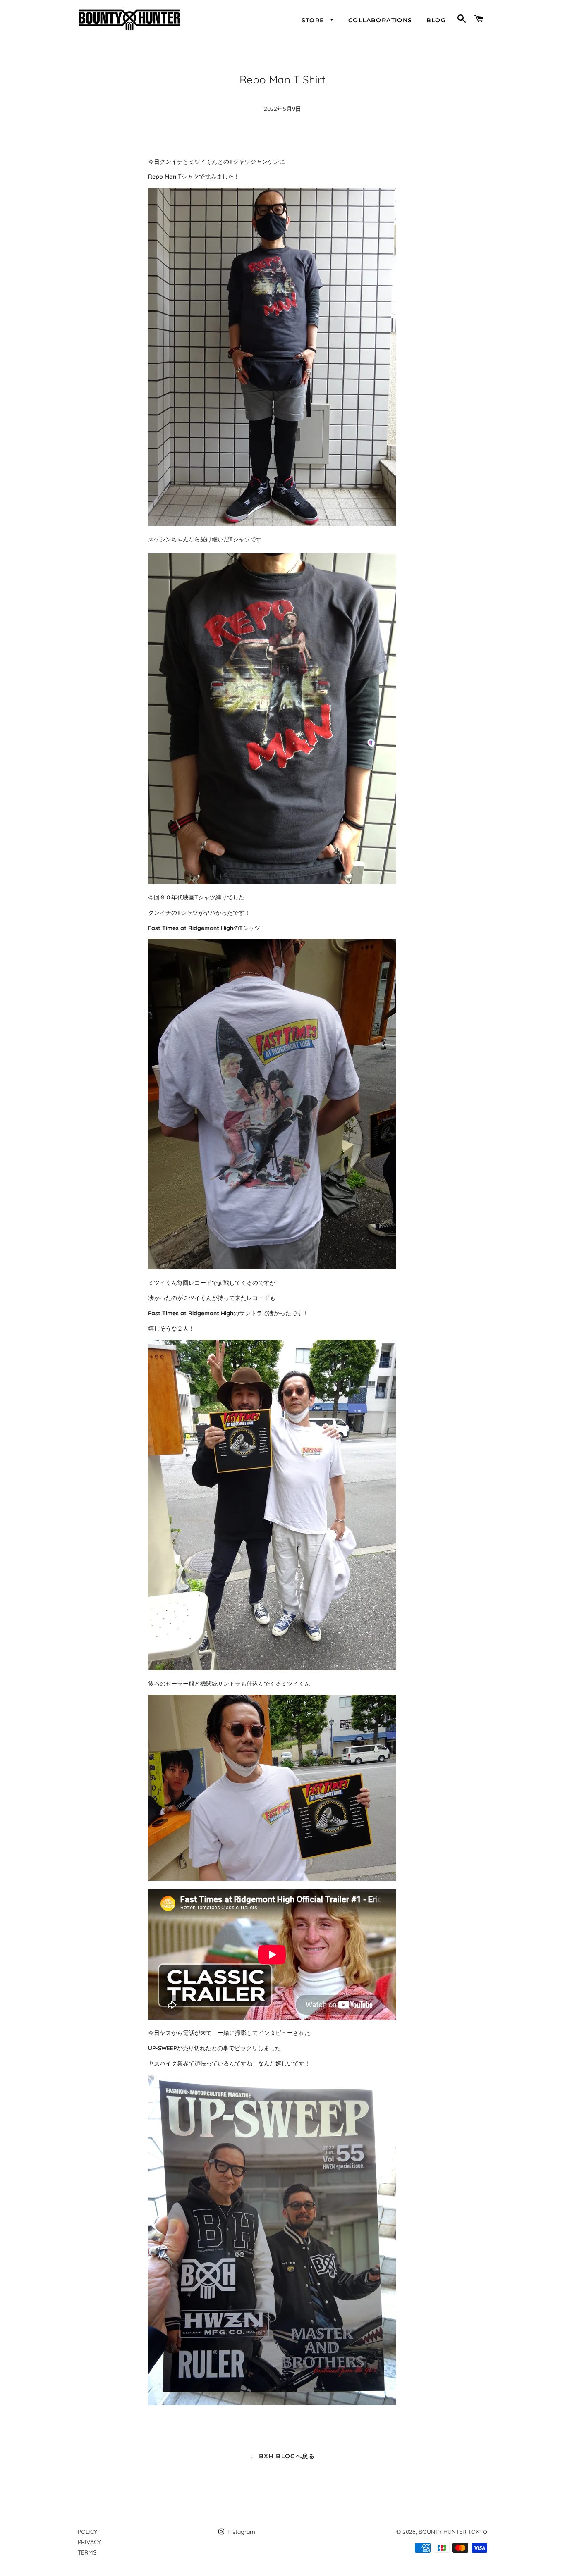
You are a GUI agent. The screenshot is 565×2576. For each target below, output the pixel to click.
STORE (314, 20)
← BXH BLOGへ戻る (282, 2456)
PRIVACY (89, 2542)
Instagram (241, 2532)
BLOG (436, 20)
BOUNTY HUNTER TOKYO (453, 2532)
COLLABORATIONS (380, 20)
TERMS (87, 2552)
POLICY (87, 2532)
